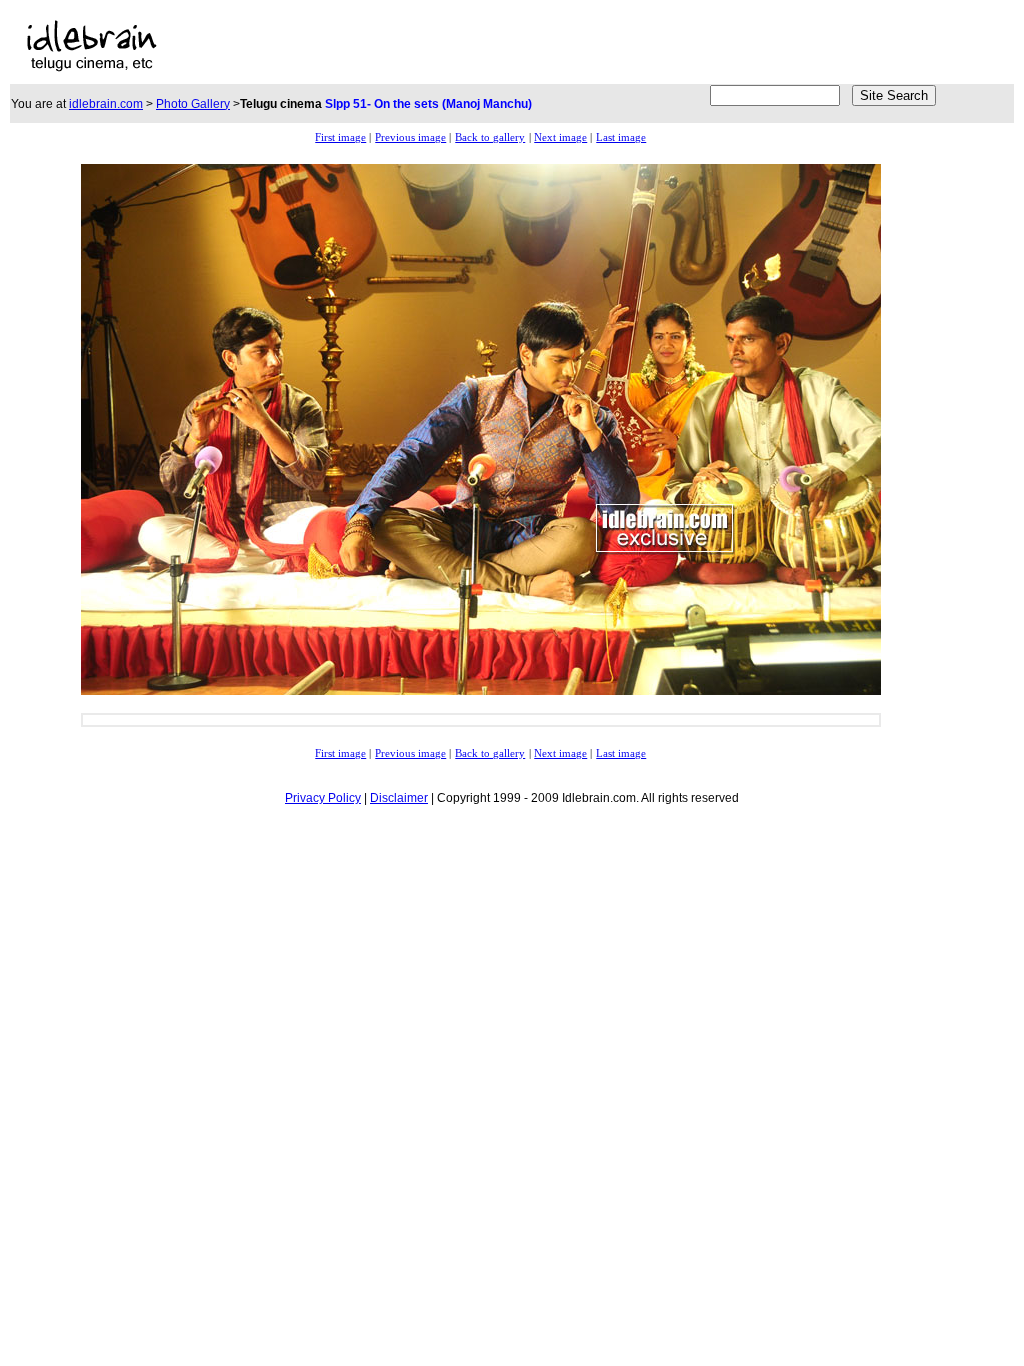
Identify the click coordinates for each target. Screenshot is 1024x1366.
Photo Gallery (193, 104)
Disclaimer (399, 798)
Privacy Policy (323, 798)
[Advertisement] (434, 46)
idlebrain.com (106, 104)
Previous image (410, 137)
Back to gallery (490, 137)
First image (340, 137)
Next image (560, 137)
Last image (621, 137)
